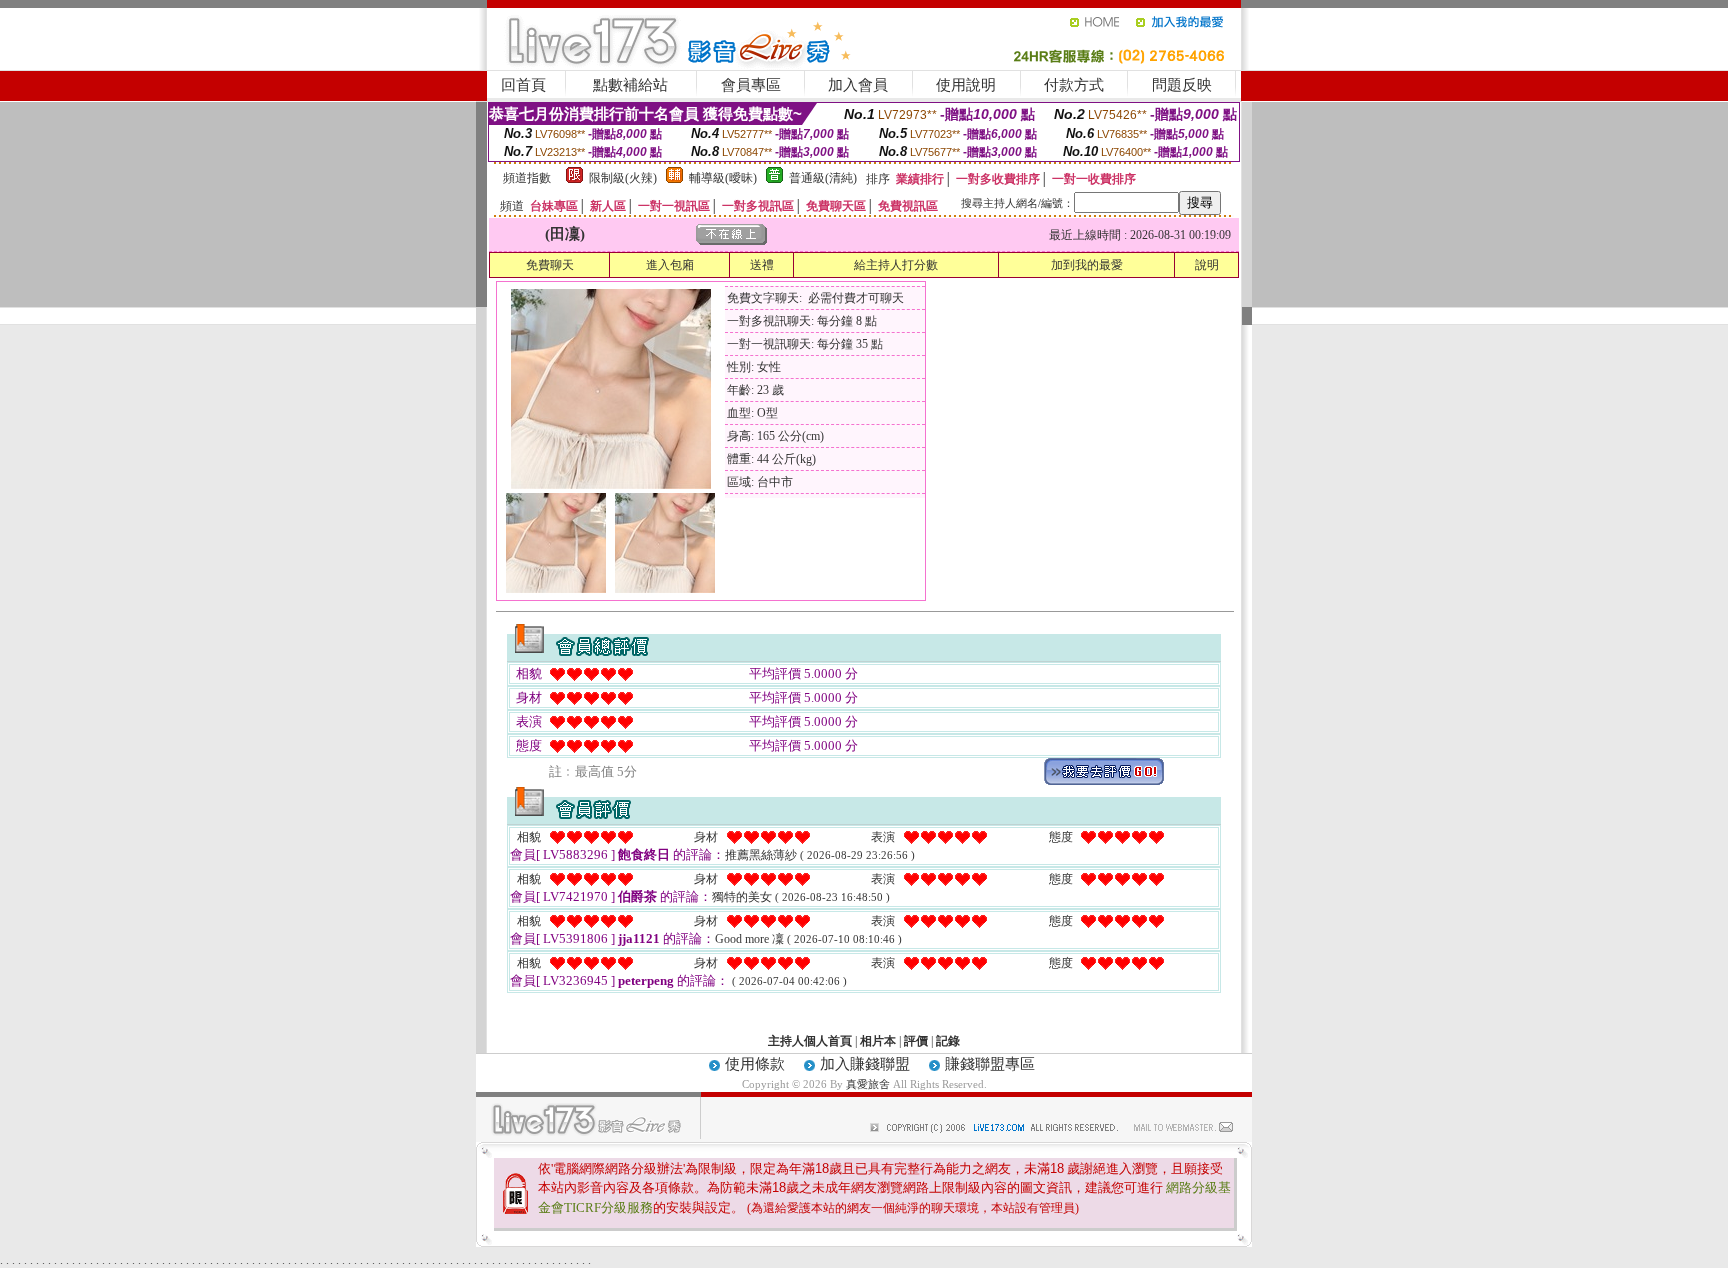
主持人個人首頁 (810, 1041)
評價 (916, 1041)
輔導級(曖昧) (723, 178)
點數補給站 (630, 85)
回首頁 (523, 85)
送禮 (762, 265)
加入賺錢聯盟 (865, 1064)
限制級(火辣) (623, 178)
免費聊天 (550, 265)
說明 (1207, 265)
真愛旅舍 (868, 1084)
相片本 (878, 1041)
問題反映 (1182, 85)
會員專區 (751, 85)
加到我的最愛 (1087, 265)
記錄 (948, 1041)
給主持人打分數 (896, 265)
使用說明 (966, 85)
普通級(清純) (823, 178)
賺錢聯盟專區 (990, 1064)
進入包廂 (670, 265)
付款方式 (1074, 85)
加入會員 (858, 85)
